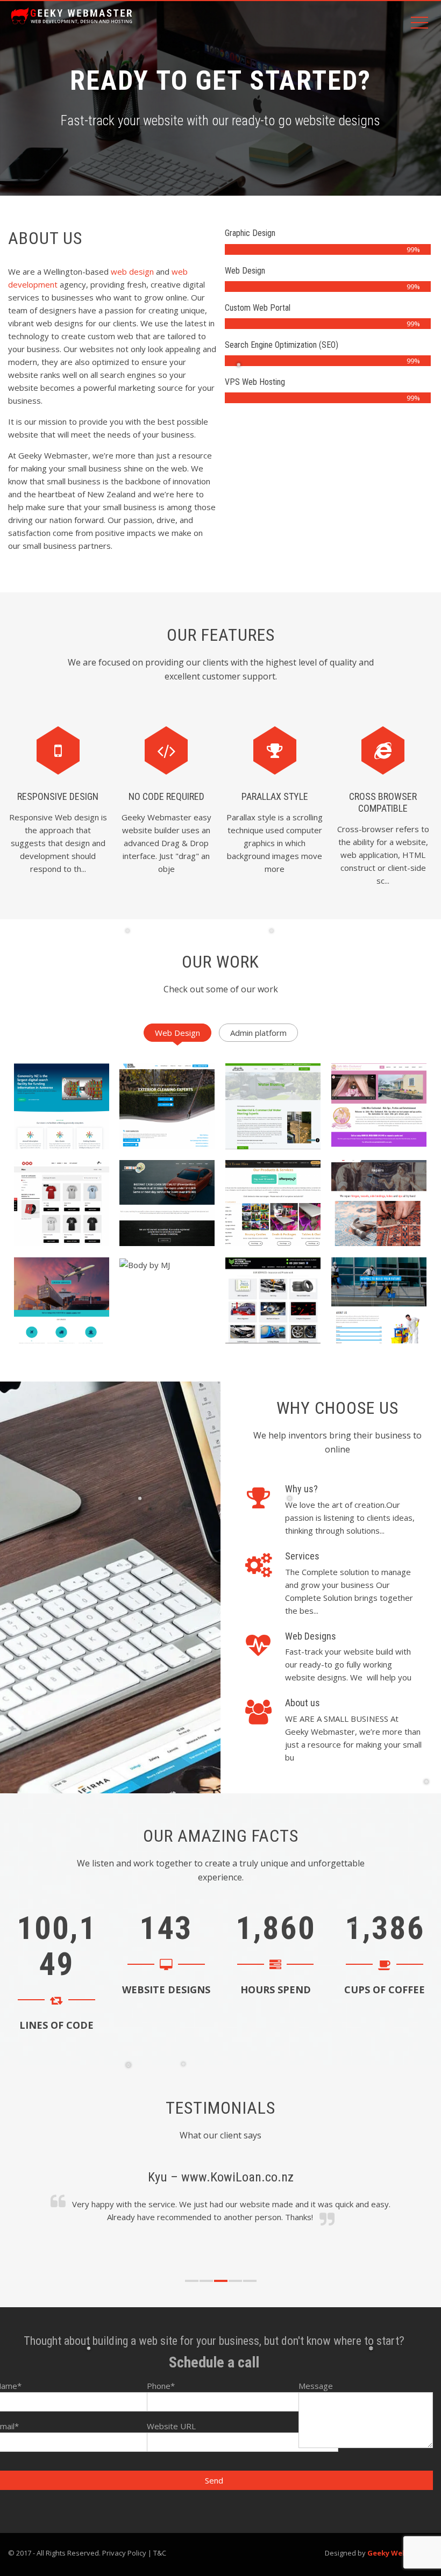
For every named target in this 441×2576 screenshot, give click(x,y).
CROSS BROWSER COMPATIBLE (383, 802)
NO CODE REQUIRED (166, 796)
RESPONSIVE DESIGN (58, 796)
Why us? (301, 1489)
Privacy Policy (124, 2553)
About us (303, 1703)
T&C (160, 2553)
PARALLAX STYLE (275, 796)
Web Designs (311, 1636)
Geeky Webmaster (400, 2553)
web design (132, 271)
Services (302, 1556)
